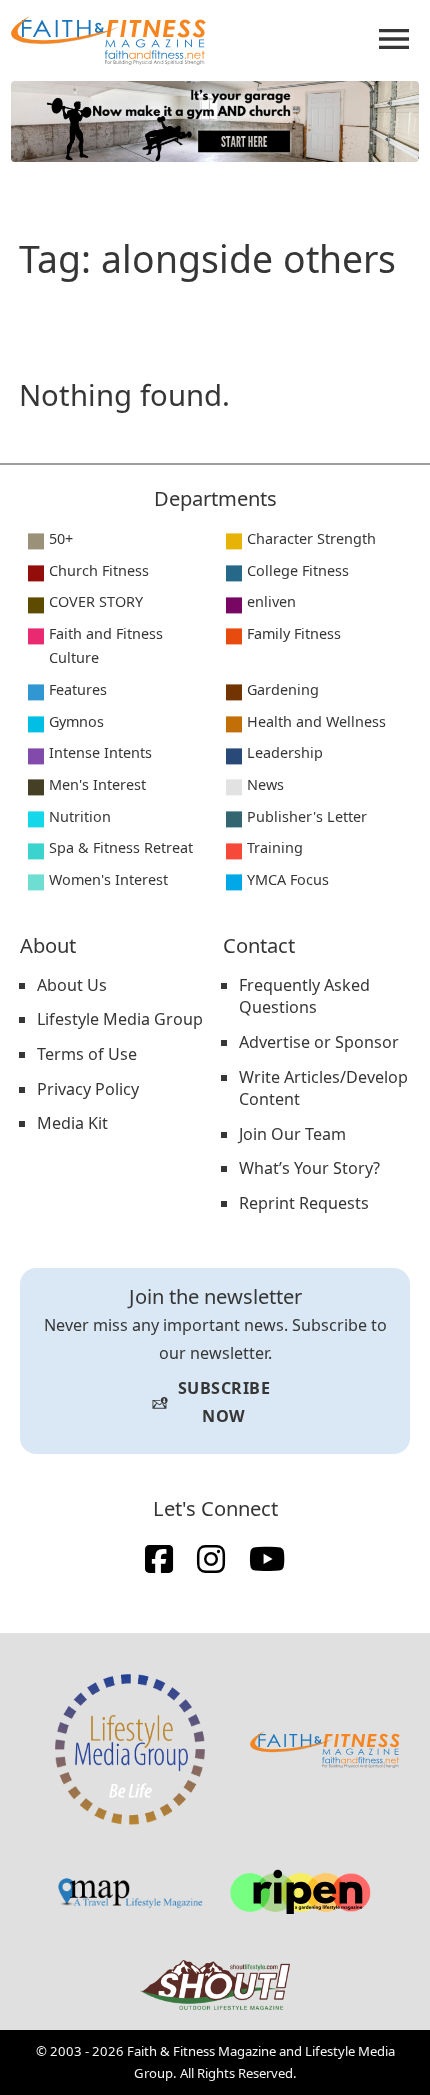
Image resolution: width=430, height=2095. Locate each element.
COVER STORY (96, 601)
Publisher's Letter (307, 816)
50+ (61, 538)
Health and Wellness (316, 721)
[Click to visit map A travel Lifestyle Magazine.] (130, 1892)
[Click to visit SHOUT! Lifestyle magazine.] (215, 1984)
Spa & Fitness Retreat (121, 847)
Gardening (283, 689)
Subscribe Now (211, 1401)
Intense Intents (100, 752)
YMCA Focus (288, 879)
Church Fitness (99, 570)
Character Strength (311, 538)
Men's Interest (97, 784)
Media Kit (72, 1123)
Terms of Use (87, 1054)
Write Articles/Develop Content (323, 1088)
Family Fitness (294, 633)
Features (78, 689)
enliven (271, 601)
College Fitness (298, 570)
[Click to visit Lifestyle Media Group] (130, 1749)
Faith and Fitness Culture (106, 645)
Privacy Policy (88, 1089)
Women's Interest (108, 879)
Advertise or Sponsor (319, 1042)
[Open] (394, 39)
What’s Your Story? (309, 1168)
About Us (72, 985)
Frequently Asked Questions (304, 996)
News (265, 784)
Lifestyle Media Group (120, 1019)
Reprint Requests (304, 1203)
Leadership (285, 752)
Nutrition (80, 816)
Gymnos (76, 721)
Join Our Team (292, 1134)
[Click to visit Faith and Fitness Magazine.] (325, 1750)
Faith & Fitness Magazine (201, 2051)
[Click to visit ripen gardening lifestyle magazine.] (300, 1893)
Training (275, 847)
